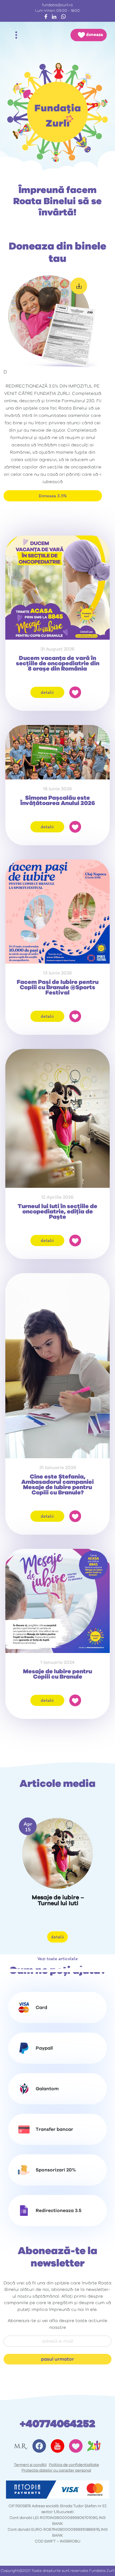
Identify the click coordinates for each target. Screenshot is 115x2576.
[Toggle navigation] (16, 35)
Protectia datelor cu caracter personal (56, 2471)
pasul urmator (57, 2359)
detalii (47, 692)
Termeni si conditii (30, 2465)
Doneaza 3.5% (53, 496)
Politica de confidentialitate (74, 2465)
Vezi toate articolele (58, 1959)
